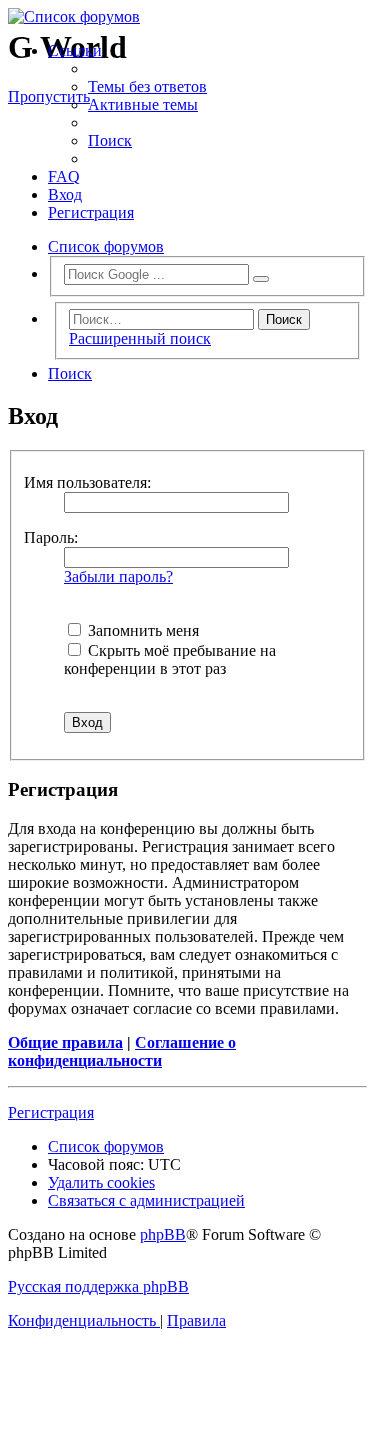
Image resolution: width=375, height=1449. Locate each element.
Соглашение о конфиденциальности (122, 1051)
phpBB (163, 1234)
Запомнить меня (141, 630)
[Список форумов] (187, 17)
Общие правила (65, 1042)
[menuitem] (147, 86)
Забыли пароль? (118, 576)
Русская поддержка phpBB (98, 1286)
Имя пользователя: (87, 482)
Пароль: (51, 537)
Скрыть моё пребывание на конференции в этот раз (170, 659)
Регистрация (51, 1112)
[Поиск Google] (261, 279)
